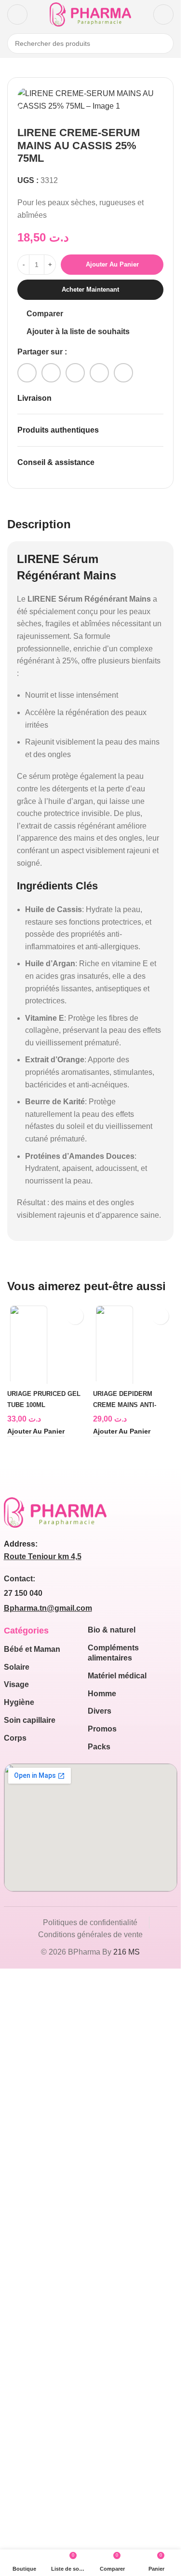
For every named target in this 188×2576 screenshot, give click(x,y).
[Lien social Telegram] (123, 373)
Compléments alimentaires (113, 2296)
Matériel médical (117, 2319)
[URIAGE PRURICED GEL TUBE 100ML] (48, 1665)
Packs (99, 2390)
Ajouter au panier (112, 264)
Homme (102, 2337)
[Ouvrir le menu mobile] (17, 14)
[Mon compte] (163, 14)
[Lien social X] (51, 373)
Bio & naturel (112, 2273)
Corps (15, 2381)
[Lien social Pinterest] (75, 373)
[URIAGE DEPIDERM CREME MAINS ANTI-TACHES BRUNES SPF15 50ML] (134, 1665)
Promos (102, 2372)
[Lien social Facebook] (27, 373)
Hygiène (19, 2346)
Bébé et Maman (32, 2292)
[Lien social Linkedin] (99, 373)
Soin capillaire (30, 2364)
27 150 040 (23, 2237)
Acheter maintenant (90, 289)
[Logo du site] (90, 14)
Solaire (17, 2310)
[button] (36, 2075)
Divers (100, 2355)
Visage (16, 2328)
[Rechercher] (163, 43)
